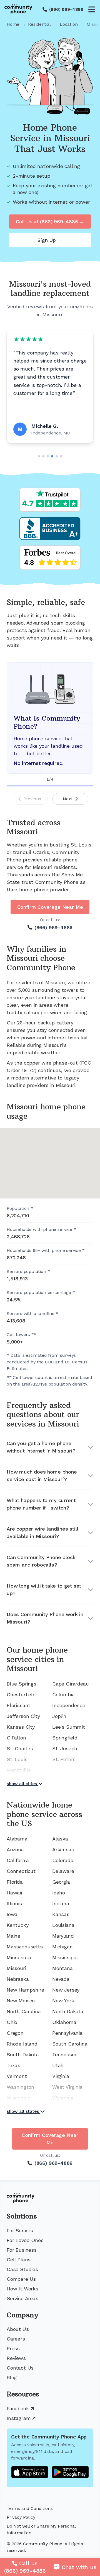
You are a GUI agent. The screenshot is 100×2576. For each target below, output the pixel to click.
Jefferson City (23, 1716)
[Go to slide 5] (57, 456)
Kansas (61, 1914)
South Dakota (23, 2055)
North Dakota (68, 2011)
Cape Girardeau (70, 1684)
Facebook (18, 2408)
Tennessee (65, 2055)
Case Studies (22, 2269)
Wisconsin (18, 2098)
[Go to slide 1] (39, 456)
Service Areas (22, 2298)
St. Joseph (65, 1748)
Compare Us (21, 2279)
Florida (15, 1882)
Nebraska (18, 1979)
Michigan (62, 1947)
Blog (12, 2377)
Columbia (63, 1695)
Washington (20, 2087)
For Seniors (20, 2231)
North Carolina (24, 2011)
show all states (23, 2111)
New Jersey (66, 1990)
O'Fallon (16, 1738)
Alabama (17, 1839)
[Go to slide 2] (43, 456)
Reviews (16, 2358)
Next (68, 799)
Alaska (60, 1839)
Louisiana (63, 1925)
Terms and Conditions (30, 2508)
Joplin (59, 1716)
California (18, 1860)
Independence (69, 1705)
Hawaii (14, 1893)
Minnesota (19, 1957)
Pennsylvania (67, 2033)
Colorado (63, 1860)
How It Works (22, 2289)
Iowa (12, 1914)
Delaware (63, 1871)
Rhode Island (22, 2044)
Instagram (19, 2418)
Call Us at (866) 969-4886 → (50, 222)
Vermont (17, 2076)
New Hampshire (25, 1990)
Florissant (18, 1705)
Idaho (59, 1893)
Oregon (15, 2033)
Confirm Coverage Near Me (50, 907)
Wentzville (19, 1770)
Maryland (63, 1936)
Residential (39, 24)
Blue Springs (22, 1684)
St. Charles (20, 1748)
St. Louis (17, 1759)
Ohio (12, 2022)
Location (69, 24)
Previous (32, 799)
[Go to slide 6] (61, 456)
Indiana (61, 1903)
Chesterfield (21, 1695)
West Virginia (67, 2087)
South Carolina (70, 2044)
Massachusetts (25, 1947)
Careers (16, 2339)
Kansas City (21, 1727)
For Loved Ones (25, 2240)
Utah (58, 2065)
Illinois (14, 1903)
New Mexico (21, 2001)
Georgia (61, 1882)
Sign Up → (50, 240)
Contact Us (20, 2368)
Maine (13, 1936)
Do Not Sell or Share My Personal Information (41, 2529)
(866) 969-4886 (66, 9)
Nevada (61, 1979)
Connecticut (21, 1871)
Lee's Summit (69, 1727)
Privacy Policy (21, 2517)
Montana (62, 1968)
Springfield (65, 1738)
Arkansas (63, 1849)
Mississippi (65, 1957)
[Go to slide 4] (52, 456)
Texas (13, 2065)
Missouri (16, 1968)
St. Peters (64, 1759)
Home (13, 24)
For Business (22, 2250)
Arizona (15, 1849)
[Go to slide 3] (48, 456)
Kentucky (18, 1925)
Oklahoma (64, 2022)
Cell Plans (19, 2260)
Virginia (61, 2076)
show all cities (22, 1784)
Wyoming (63, 2098)
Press (13, 2348)
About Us (18, 2329)
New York (63, 2001)
